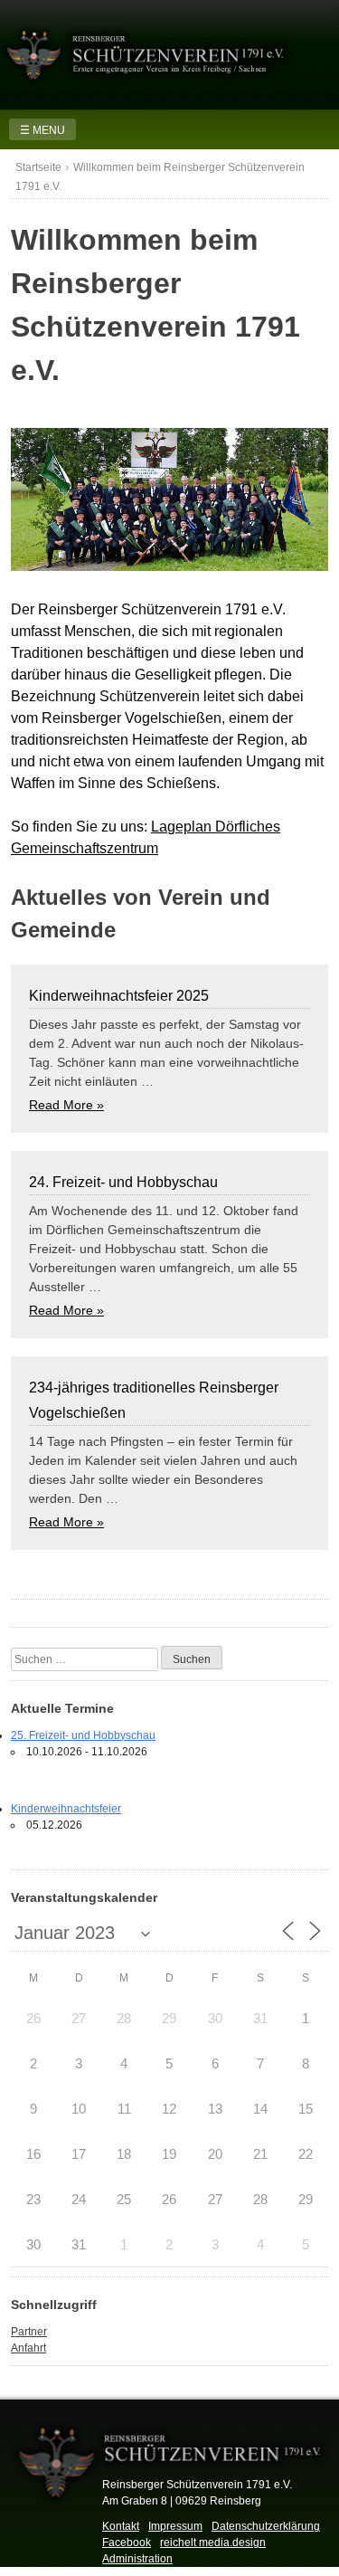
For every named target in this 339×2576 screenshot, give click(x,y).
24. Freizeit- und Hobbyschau (123, 1182)
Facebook (127, 2543)
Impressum (175, 2526)
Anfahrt (28, 2348)
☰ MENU (42, 130)
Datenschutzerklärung (266, 2526)
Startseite (38, 167)
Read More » (66, 1105)
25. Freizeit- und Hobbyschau (83, 1735)
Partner (29, 2332)
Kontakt (121, 2526)
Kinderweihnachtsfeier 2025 (119, 996)
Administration (137, 2559)
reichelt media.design (213, 2543)
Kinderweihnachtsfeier (66, 1809)
